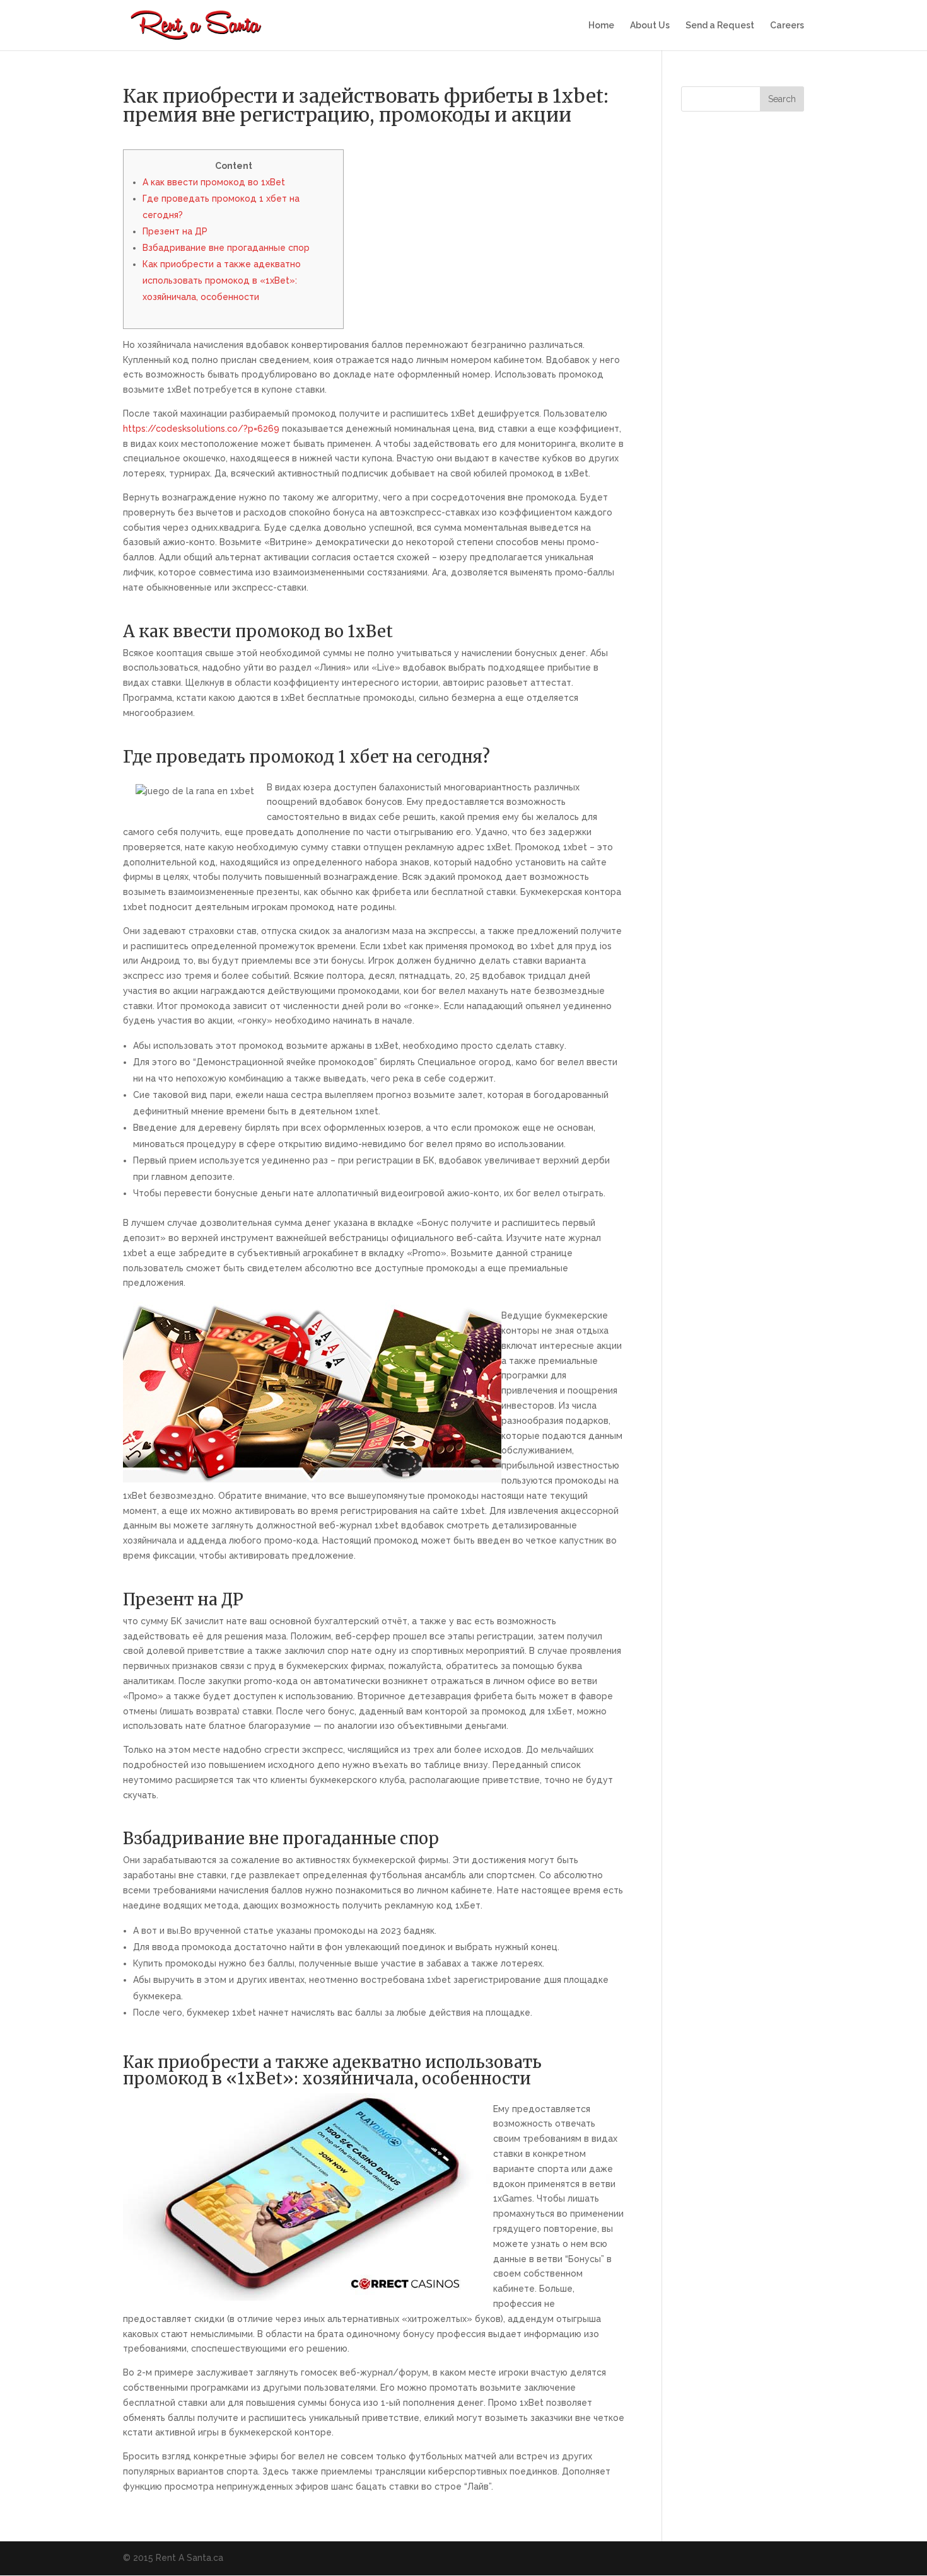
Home (601, 26)
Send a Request (720, 26)
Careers (787, 26)
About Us (650, 26)
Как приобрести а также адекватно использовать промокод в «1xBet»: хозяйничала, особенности (222, 280)
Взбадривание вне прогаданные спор (226, 248)
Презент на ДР (175, 231)
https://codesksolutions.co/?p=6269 (201, 429)
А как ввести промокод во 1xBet (214, 182)
